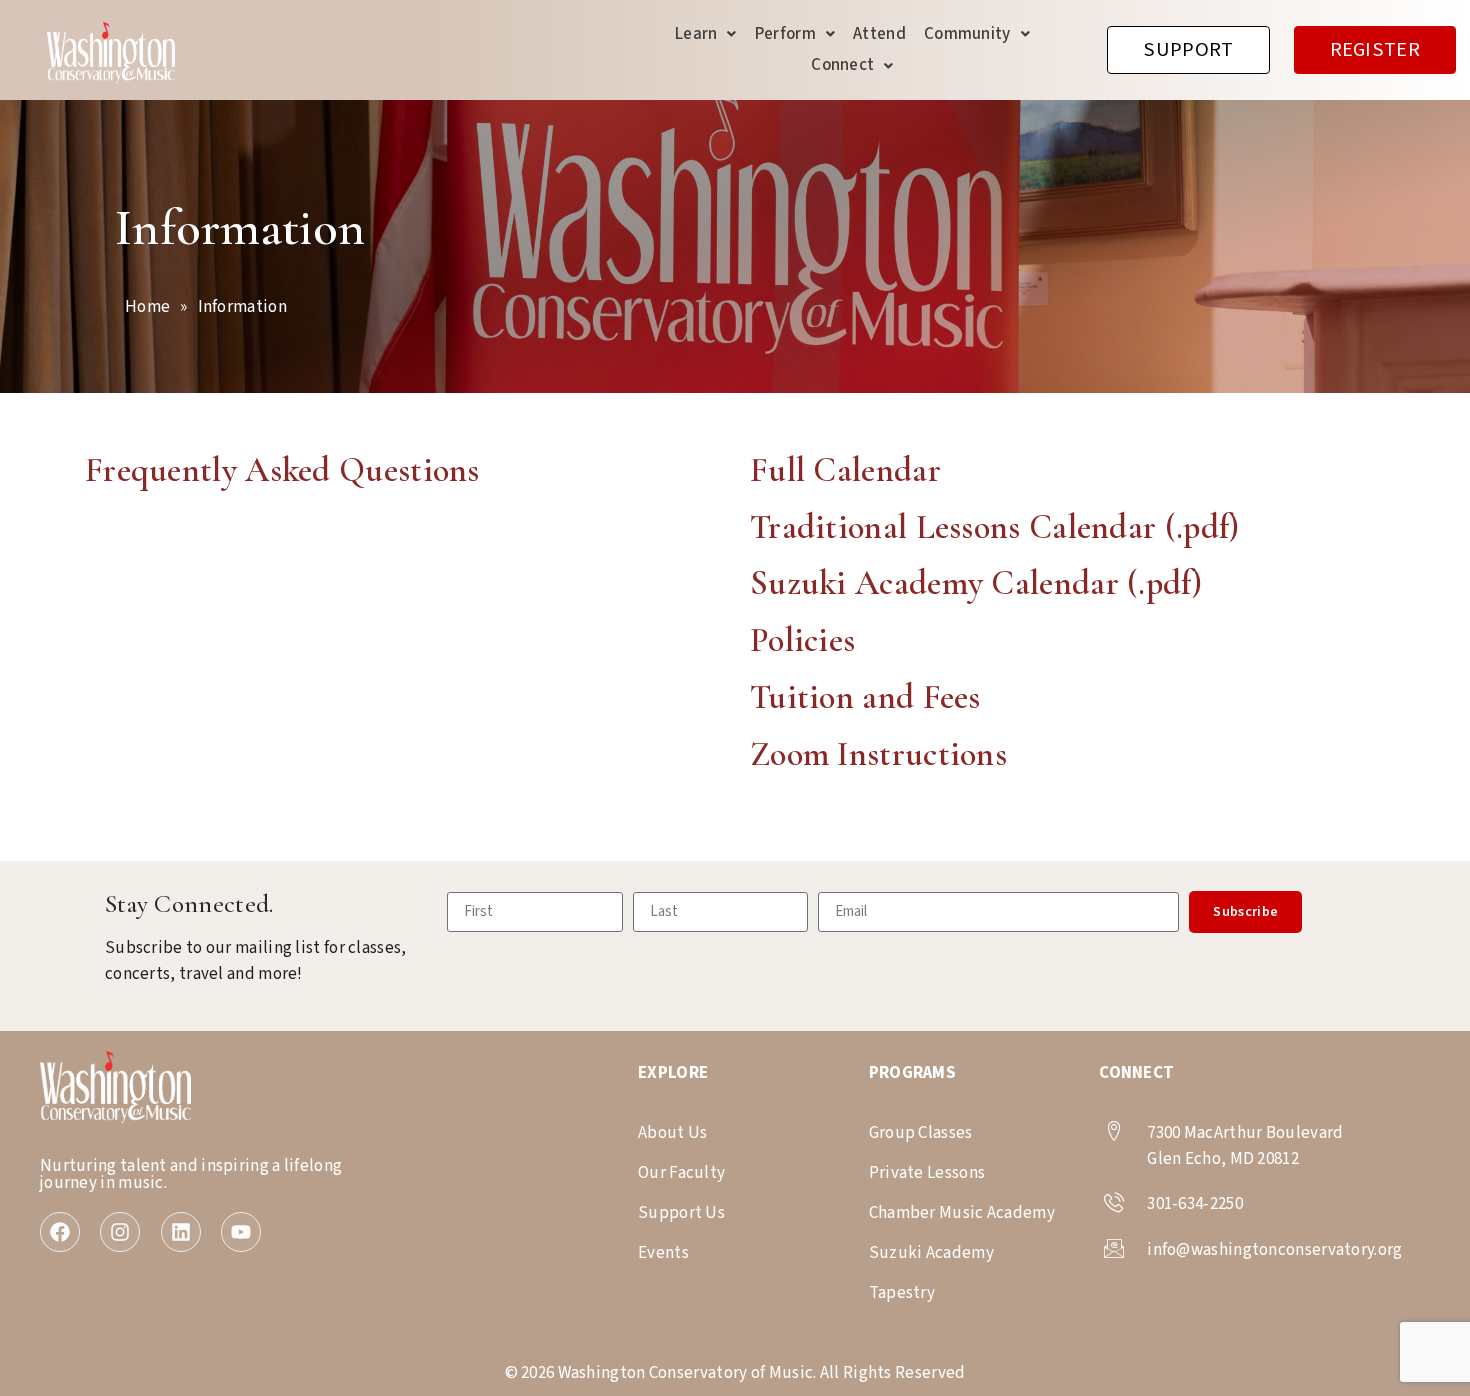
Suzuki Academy (931, 1253)
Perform (785, 34)
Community (967, 34)
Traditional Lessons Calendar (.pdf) (995, 527)
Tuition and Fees (865, 697)
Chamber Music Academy (962, 1213)
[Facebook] (60, 1232)
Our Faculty (681, 1173)
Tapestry (902, 1293)
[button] (706, 34)
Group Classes (921, 1133)
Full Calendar (845, 470)
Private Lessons (927, 1173)
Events (663, 1253)
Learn (696, 34)
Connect (842, 65)
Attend (879, 34)
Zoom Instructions (878, 754)
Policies (802, 640)
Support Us (681, 1213)
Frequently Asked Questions (282, 470)
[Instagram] (120, 1232)
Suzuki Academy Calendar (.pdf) (976, 583)
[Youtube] (241, 1232)
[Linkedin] (181, 1232)
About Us (672, 1133)
